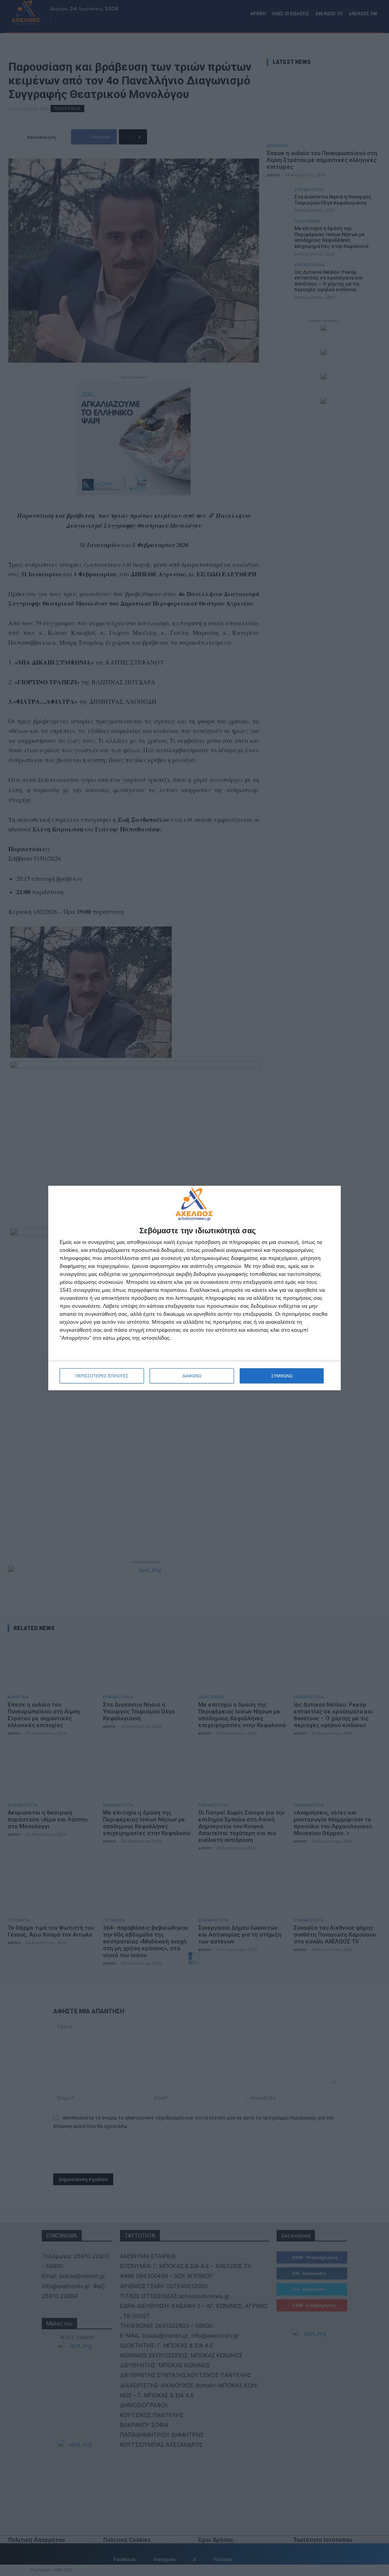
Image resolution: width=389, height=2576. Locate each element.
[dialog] (194, 1288)
